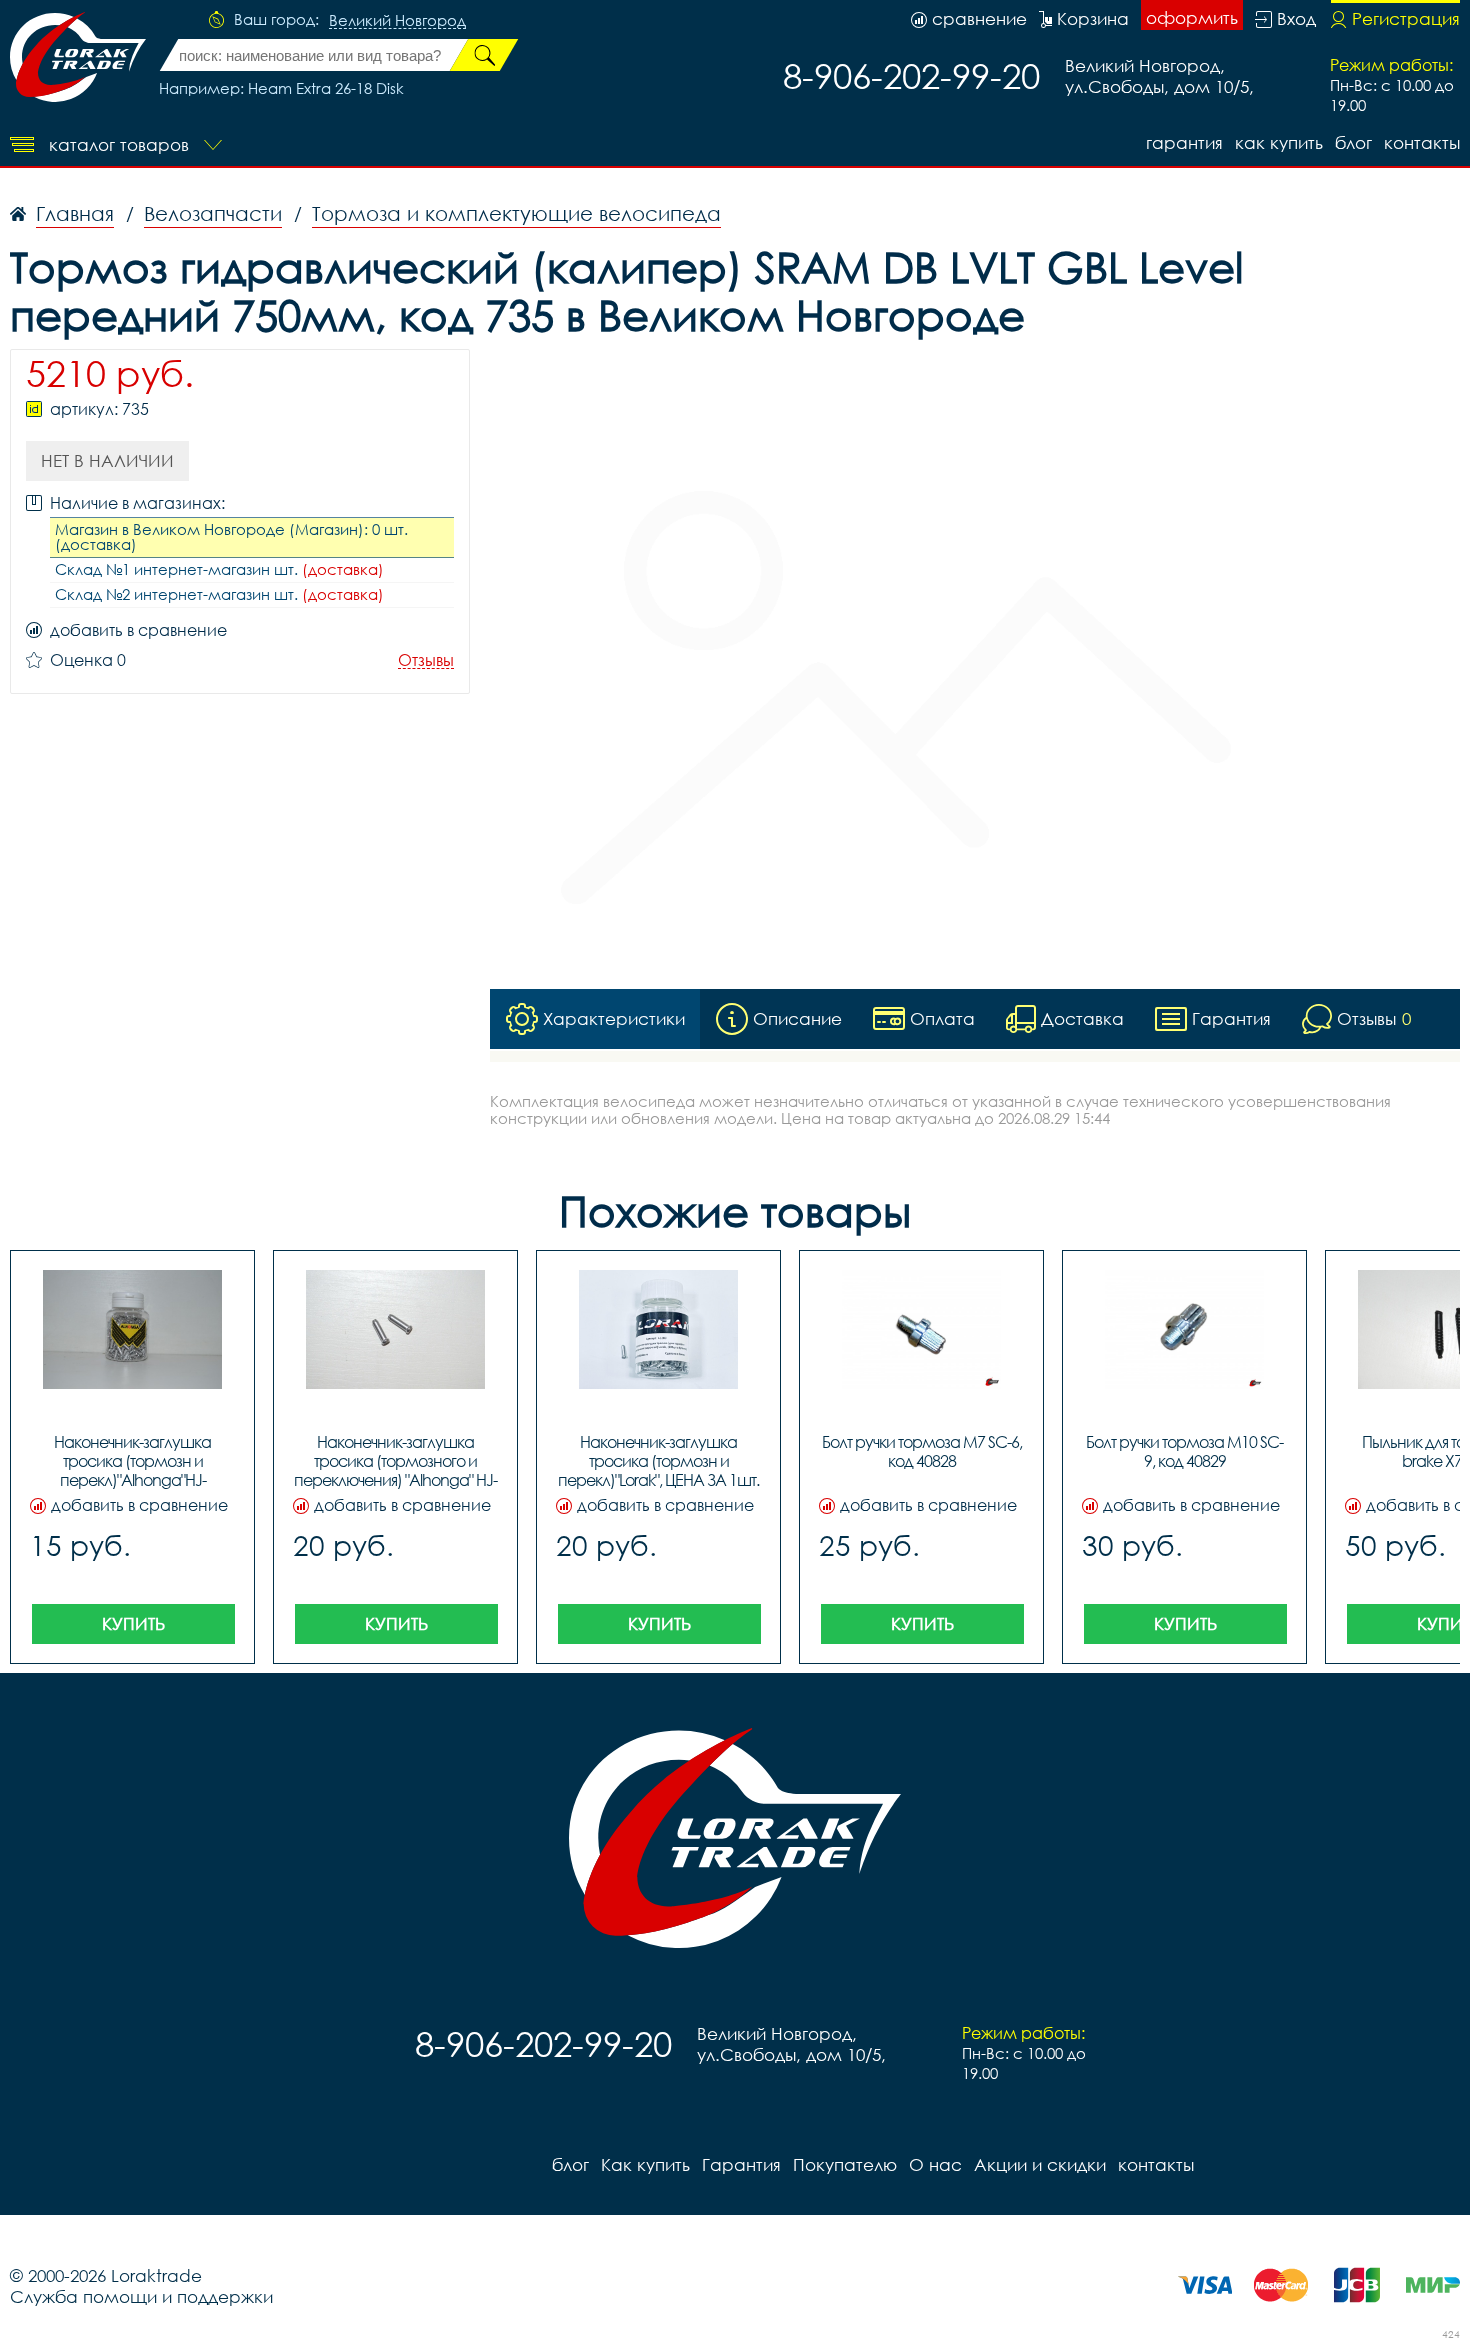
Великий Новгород (397, 21)
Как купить (1279, 142)
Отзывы (426, 660)
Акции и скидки (1040, 2164)
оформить (1192, 17)
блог (1353, 142)
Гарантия (1184, 142)
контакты (1422, 142)
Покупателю (845, 2164)
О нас (935, 2164)
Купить (133, 1623)
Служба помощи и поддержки (141, 2296)
